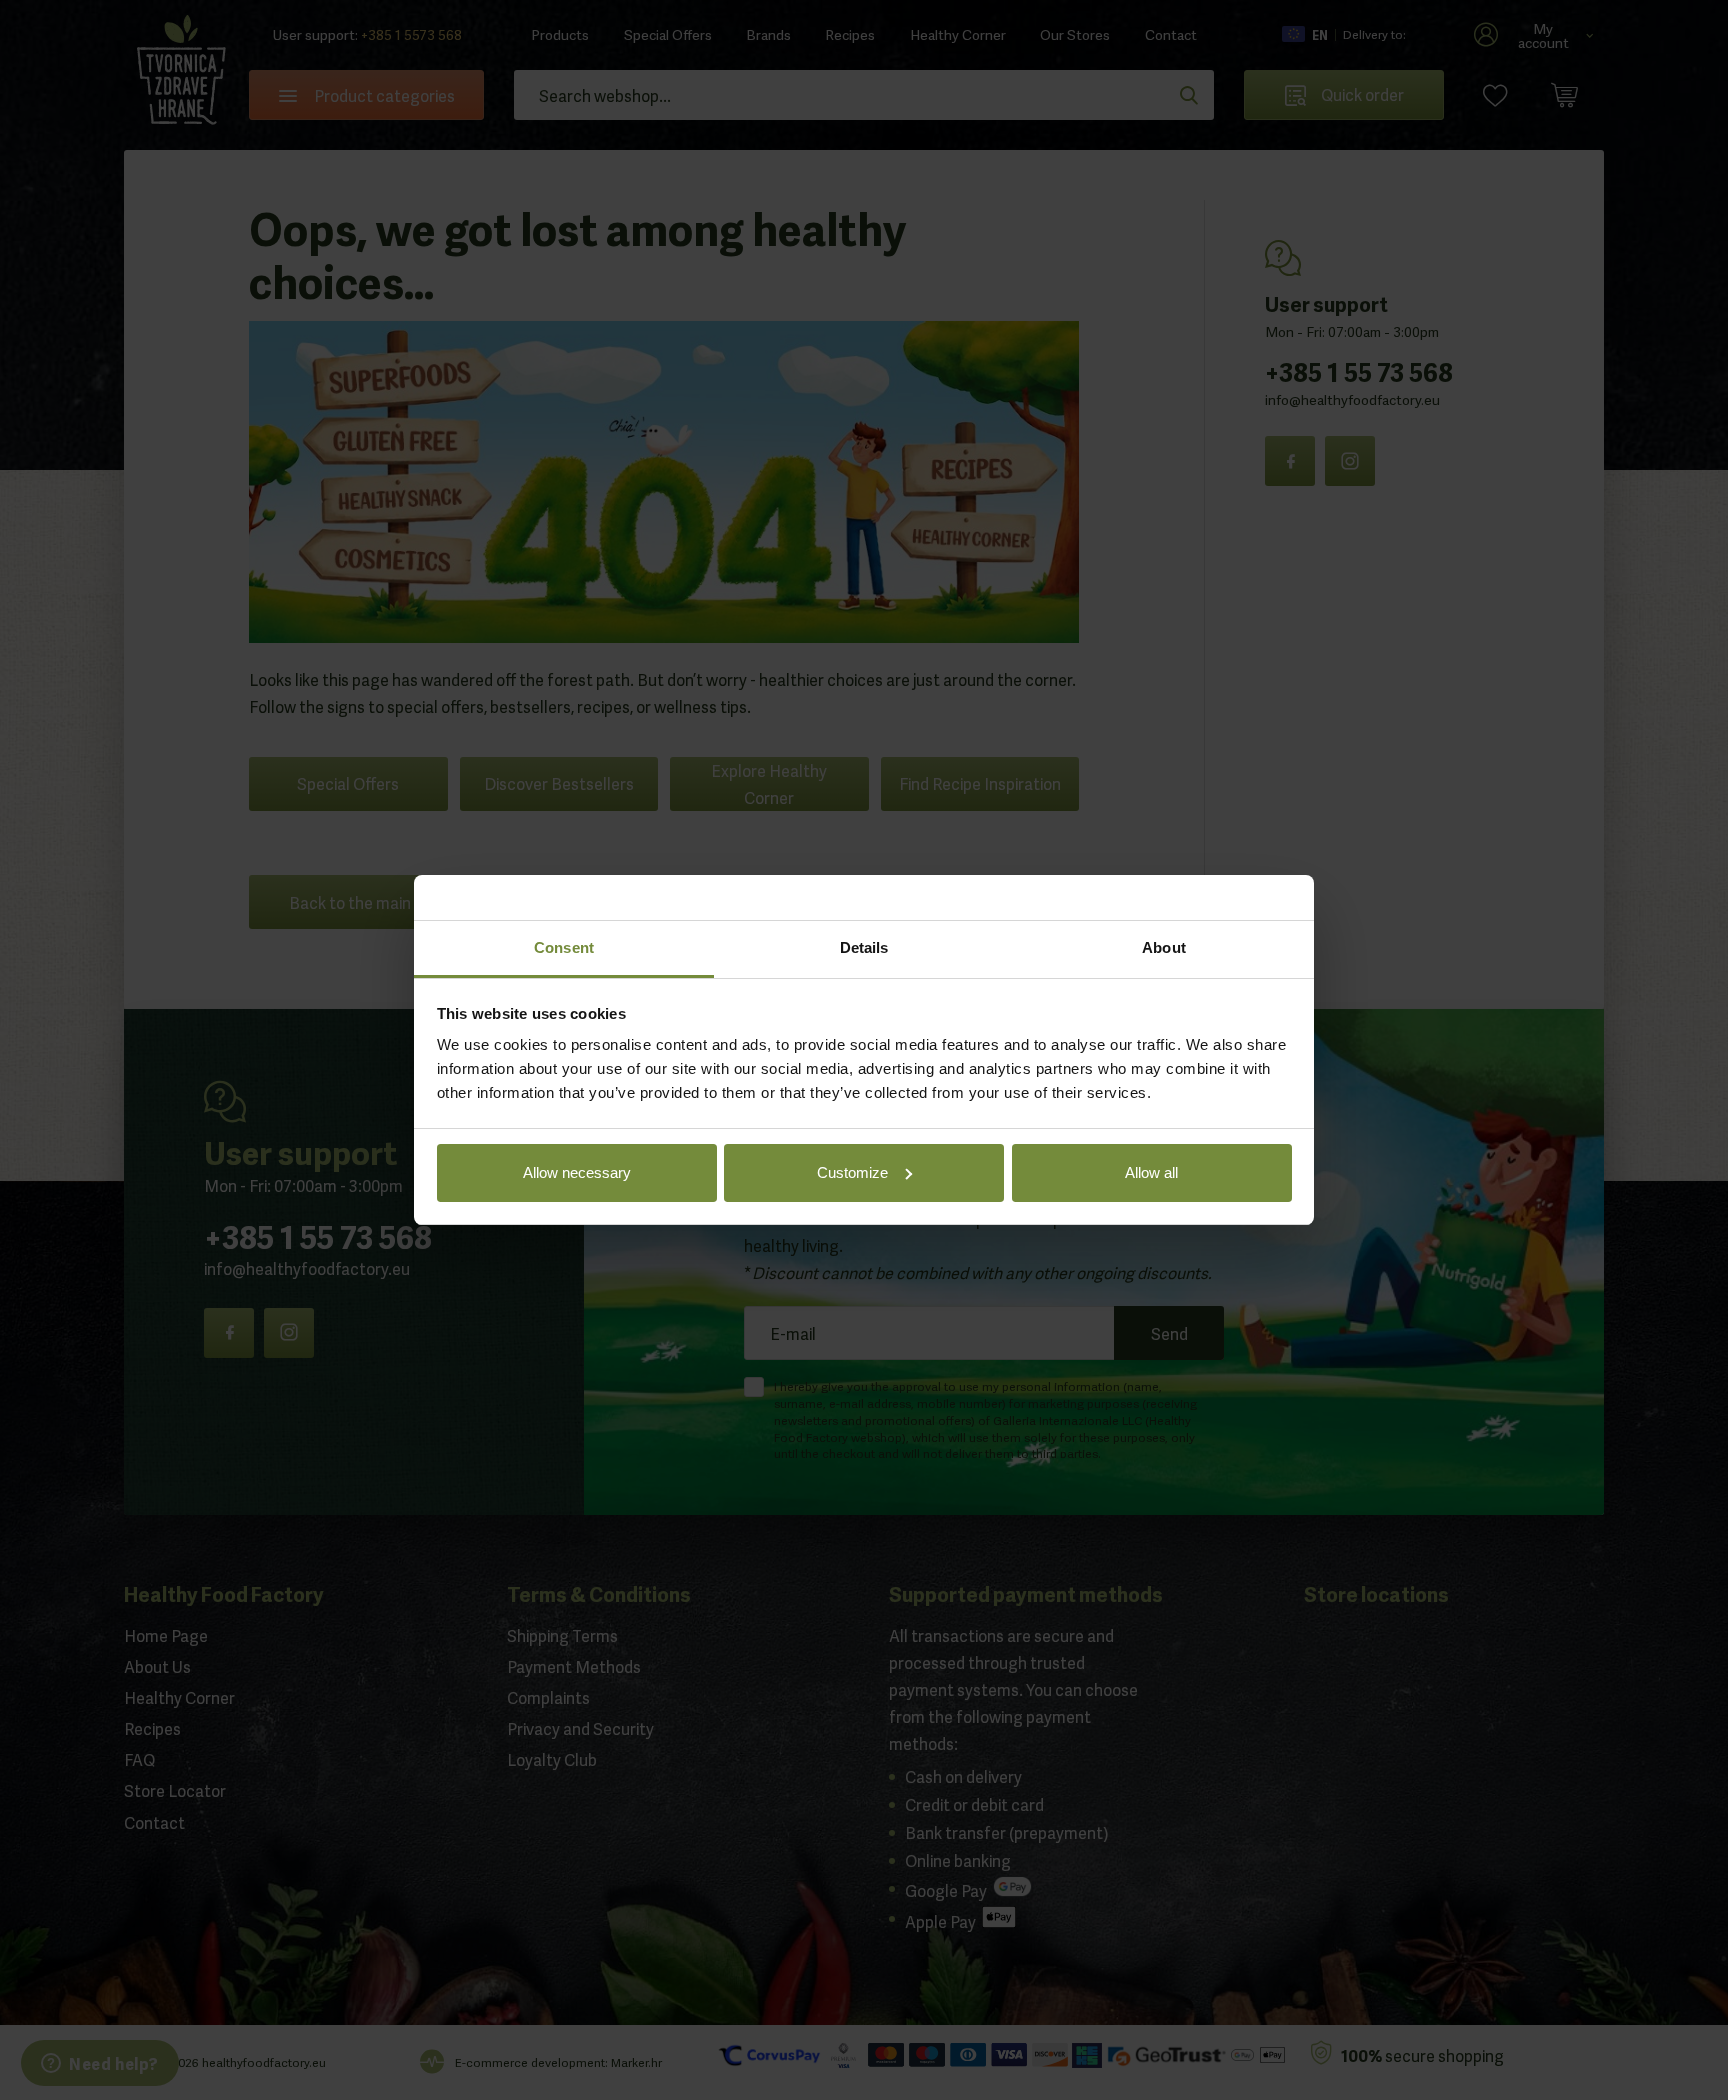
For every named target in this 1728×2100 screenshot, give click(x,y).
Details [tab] (864, 947)
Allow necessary (577, 1172)
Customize (852, 1172)
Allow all (1151, 1172)
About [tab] (1164, 947)
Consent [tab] (564, 947)
